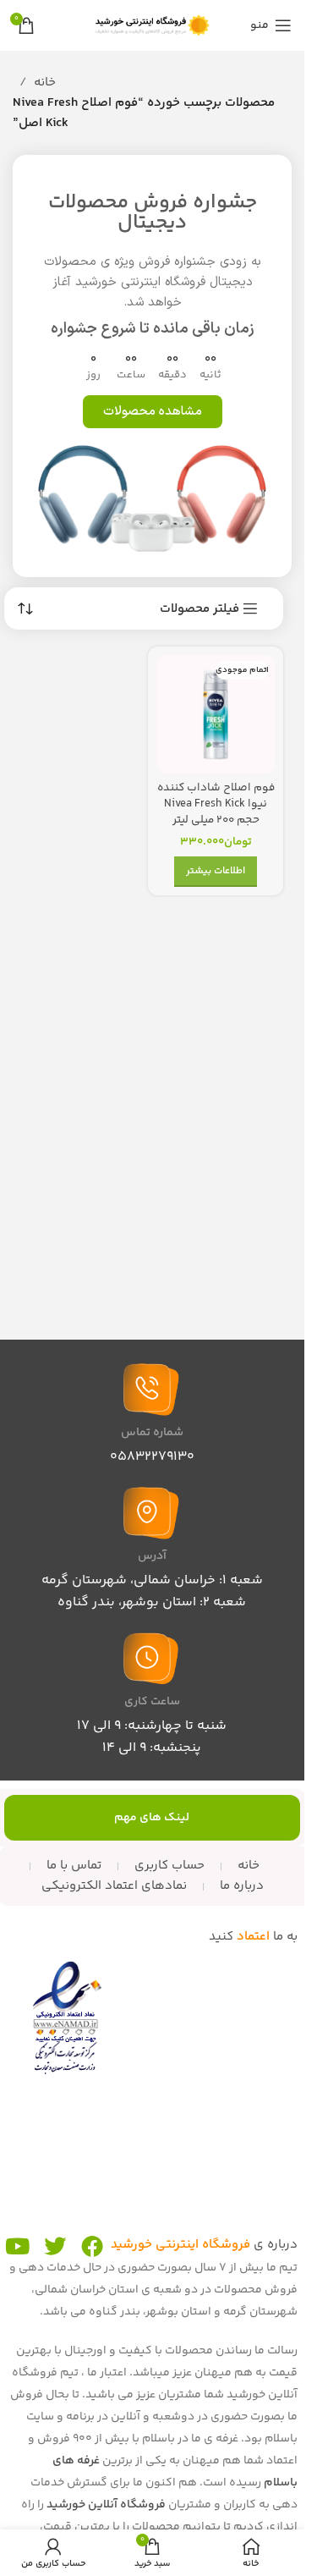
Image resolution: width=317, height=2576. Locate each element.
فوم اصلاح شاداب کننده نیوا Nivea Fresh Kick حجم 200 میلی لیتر (216, 804)
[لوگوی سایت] (152, 25)
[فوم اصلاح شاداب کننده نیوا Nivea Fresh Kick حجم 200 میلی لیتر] (216, 714)
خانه (45, 83)
